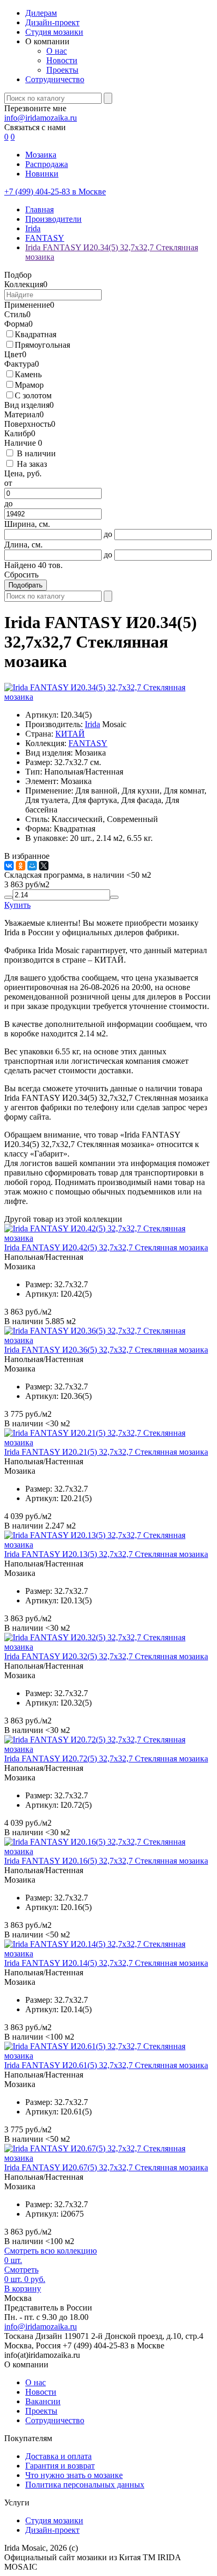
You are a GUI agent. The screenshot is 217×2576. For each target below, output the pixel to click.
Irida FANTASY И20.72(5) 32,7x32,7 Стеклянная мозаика (106, 1759)
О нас (57, 51)
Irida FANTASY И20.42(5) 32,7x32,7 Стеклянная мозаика (106, 1247)
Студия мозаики (54, 32)
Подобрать (26, 585)
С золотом (33, 395)
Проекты (62, 70)
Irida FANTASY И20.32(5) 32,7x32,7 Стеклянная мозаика (106, 1656)
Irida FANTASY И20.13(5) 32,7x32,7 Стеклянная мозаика (106, 1554)
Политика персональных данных (85, 2485)
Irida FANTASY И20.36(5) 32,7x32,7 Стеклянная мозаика (106, 1350)
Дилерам (41, 13)
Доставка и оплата (58, 2456)
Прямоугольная (42, 345)
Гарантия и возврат (60, 2466)
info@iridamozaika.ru (41, 118)
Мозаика (41, 155)
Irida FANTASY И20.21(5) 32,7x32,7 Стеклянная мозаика (106, 1452)
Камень (28, 374)
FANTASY (88, 743)
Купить (17, 905)
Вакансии (43, 2401)
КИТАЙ (70, 734)
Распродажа (47, 164)
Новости (62, 60)
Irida (92, 724)
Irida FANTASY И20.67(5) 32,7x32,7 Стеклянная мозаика (106, 2167)
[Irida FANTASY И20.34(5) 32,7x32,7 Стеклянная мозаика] (108, 697)
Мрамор (29, 385)
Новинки (42, 174)
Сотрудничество (55, 79)
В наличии (36, 453)
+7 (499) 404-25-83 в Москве (55, 192)
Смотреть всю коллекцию (51, 2251)
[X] (44, 866)
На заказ (32, 464)
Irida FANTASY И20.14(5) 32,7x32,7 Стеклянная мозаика (106, 1963)
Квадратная (36, 334)
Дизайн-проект (52, 22)
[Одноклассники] (21, 866)
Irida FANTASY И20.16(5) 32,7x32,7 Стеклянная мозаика (106, 1861)
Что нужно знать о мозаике (74, 2475)
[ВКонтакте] (9, 866)
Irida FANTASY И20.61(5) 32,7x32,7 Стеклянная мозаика (106, 2065)
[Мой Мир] (32, 866)
